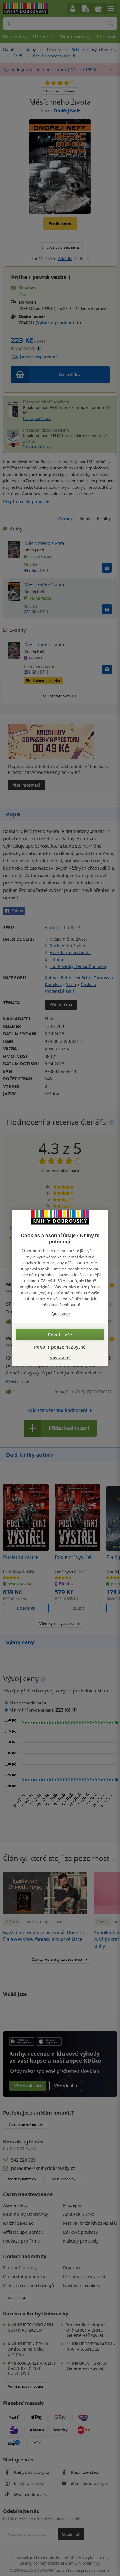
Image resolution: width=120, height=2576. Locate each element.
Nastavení (60, 1357)
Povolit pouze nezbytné (60, 1347)
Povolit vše (60, 1334)
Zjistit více (60, 1313)
